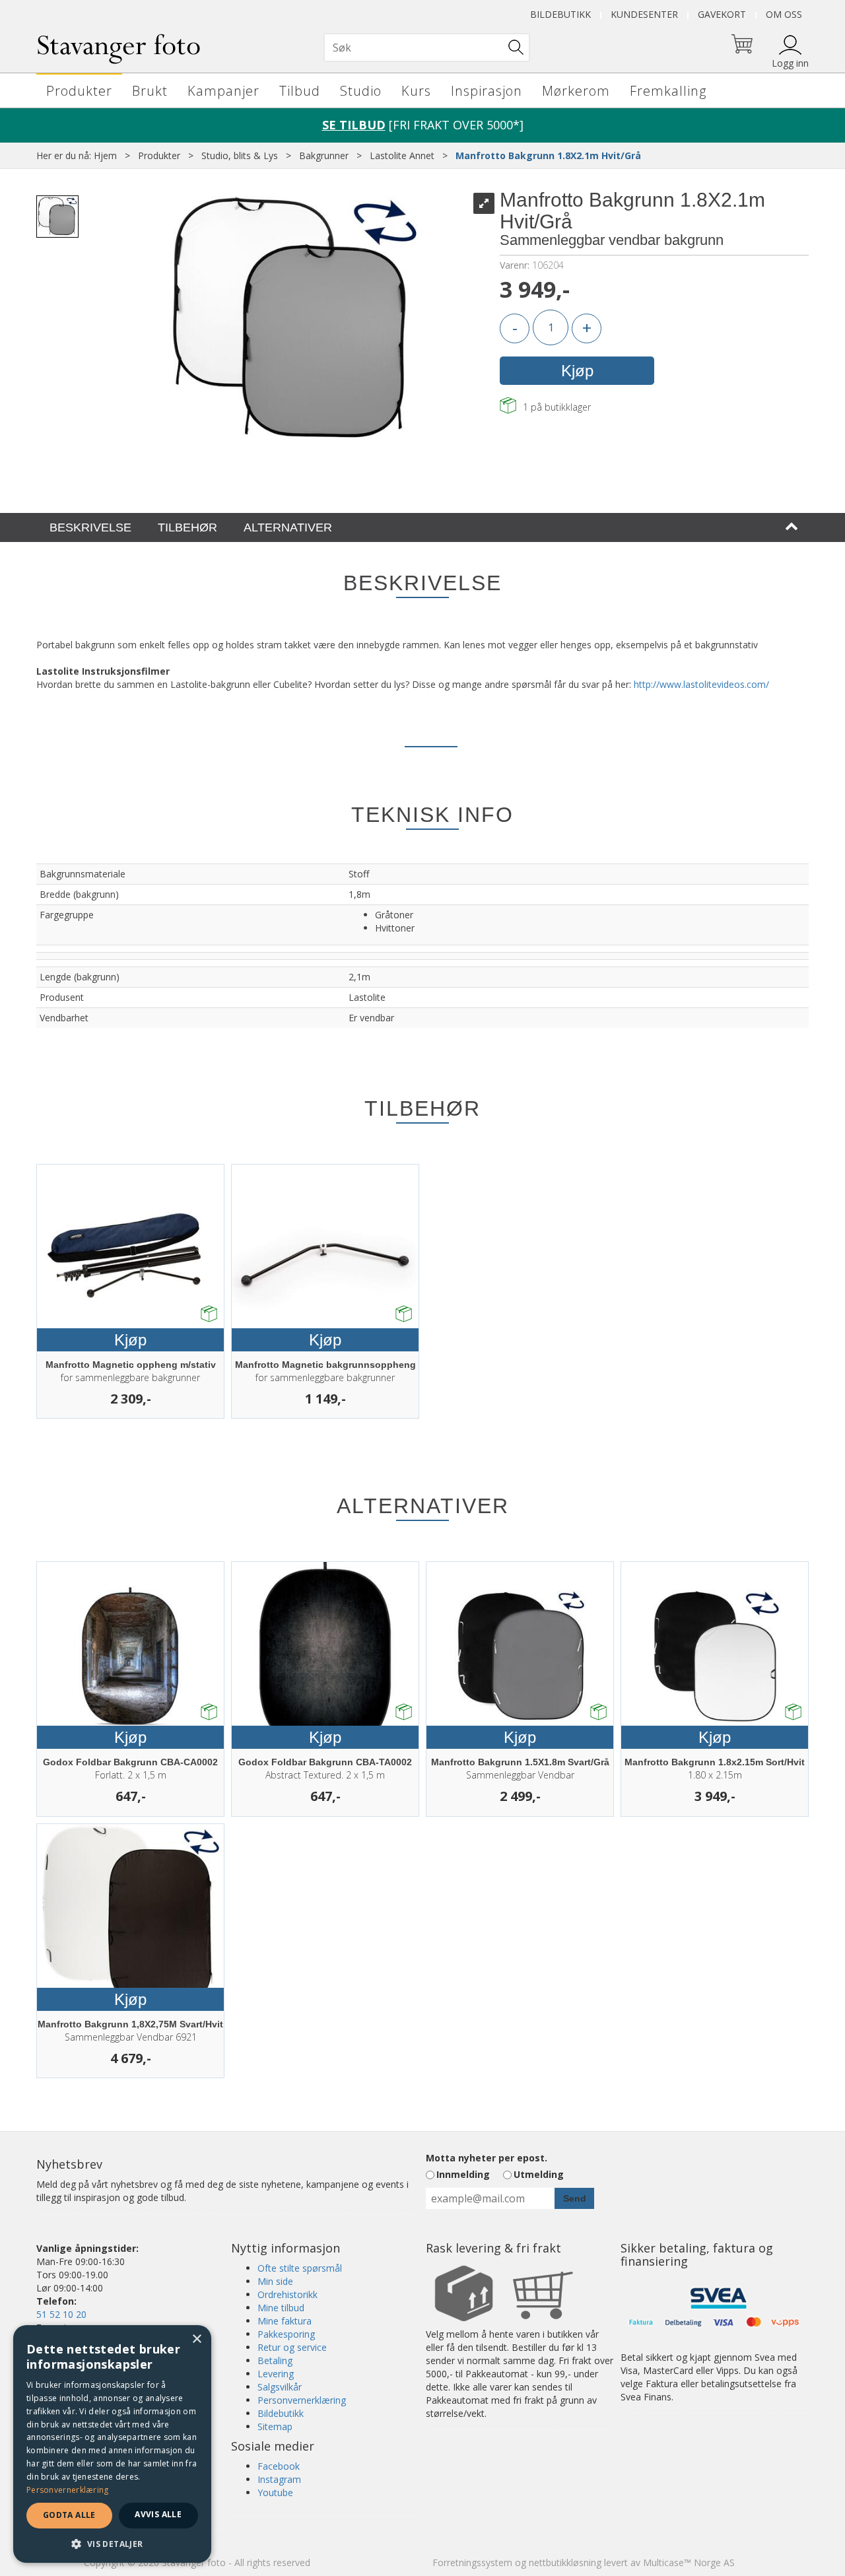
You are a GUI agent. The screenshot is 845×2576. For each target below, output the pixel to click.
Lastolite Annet (402, 155)
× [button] (196, 2339)
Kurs (416, 91)
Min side (275, 2281)
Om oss (784, 14)
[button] (112, 2543)
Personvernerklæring (302, 2400)
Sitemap (275, 2426)
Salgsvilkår (280, 2387)
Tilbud (300, 91)
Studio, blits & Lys (240, 155)
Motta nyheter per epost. (487, 2158)
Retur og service (292, 2347)
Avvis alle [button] (158, 2514)
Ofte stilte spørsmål (300, 2268)
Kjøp (577, 371)
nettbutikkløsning (565, 2562)
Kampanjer (223, 91)
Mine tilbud (281, 2308)
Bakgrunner (324, 155)
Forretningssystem (472, 2562)
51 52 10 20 (61, 2314)
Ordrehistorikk (287, 2294)
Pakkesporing (286, 2334)
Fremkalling (668, 91)
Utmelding (539, 2174)
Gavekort (722, 14)
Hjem (105, 155)
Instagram (279, 2479)
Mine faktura (285, 2321)
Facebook (279, 2466)
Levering (276, 2374)
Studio (361, 91)
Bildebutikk (560, 14)
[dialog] (112, 2444)
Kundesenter (644, 14)
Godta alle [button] (69, 2515)
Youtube (275, 2492)
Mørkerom (576, 91)
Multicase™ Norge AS (689, 2562)
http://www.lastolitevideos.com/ (701, 684)
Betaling (275, 2360)
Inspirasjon (487, 91)
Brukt (150, 91)
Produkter (79, 91)
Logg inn (790, 63)
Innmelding (463, 2174)
